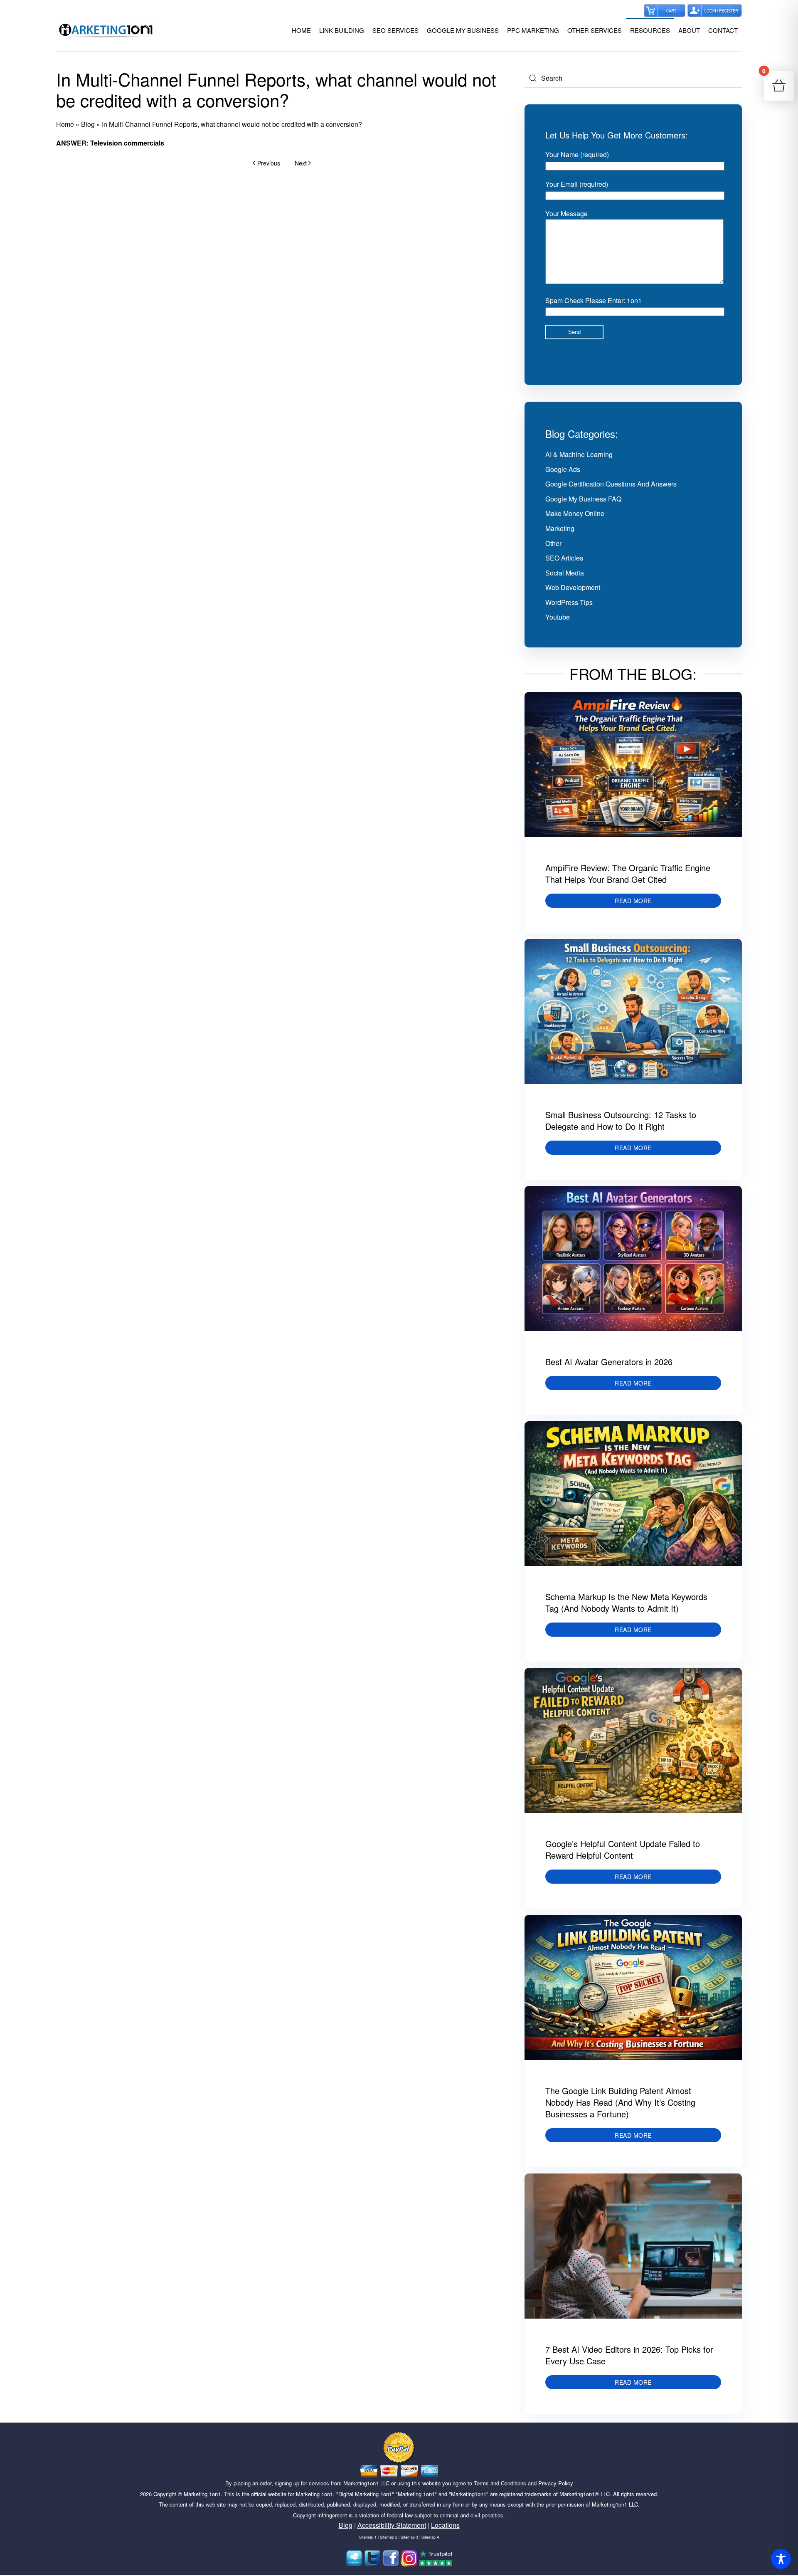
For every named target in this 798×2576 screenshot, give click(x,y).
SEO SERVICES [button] (395, 30)
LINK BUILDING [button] (342, 30)
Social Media (565, 573)
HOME (301, 30)
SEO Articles (564, 558)
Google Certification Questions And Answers (611, 484)
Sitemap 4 (430, 2537)
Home (65, 124)
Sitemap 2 (389, 2537)
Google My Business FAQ (583, 499)
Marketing (560, 528)
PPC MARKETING (533, 30)
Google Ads (563, 469)
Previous (269, 163)
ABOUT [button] (689, 30)
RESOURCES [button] (650, 30)
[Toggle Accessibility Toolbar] (781, 2559)
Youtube (558, 617)
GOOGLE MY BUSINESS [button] (463, 30)
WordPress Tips (569, 602)
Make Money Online (575, 513)
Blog (88, 124)
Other (553, 543)
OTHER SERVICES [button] (595, 30)
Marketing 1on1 (202, 2494)
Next (301, 163)
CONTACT (723, 30)
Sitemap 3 (409, 2537)
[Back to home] (106, 30)
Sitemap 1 (368, 2537)
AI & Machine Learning (579, 454)
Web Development (573, 587)
